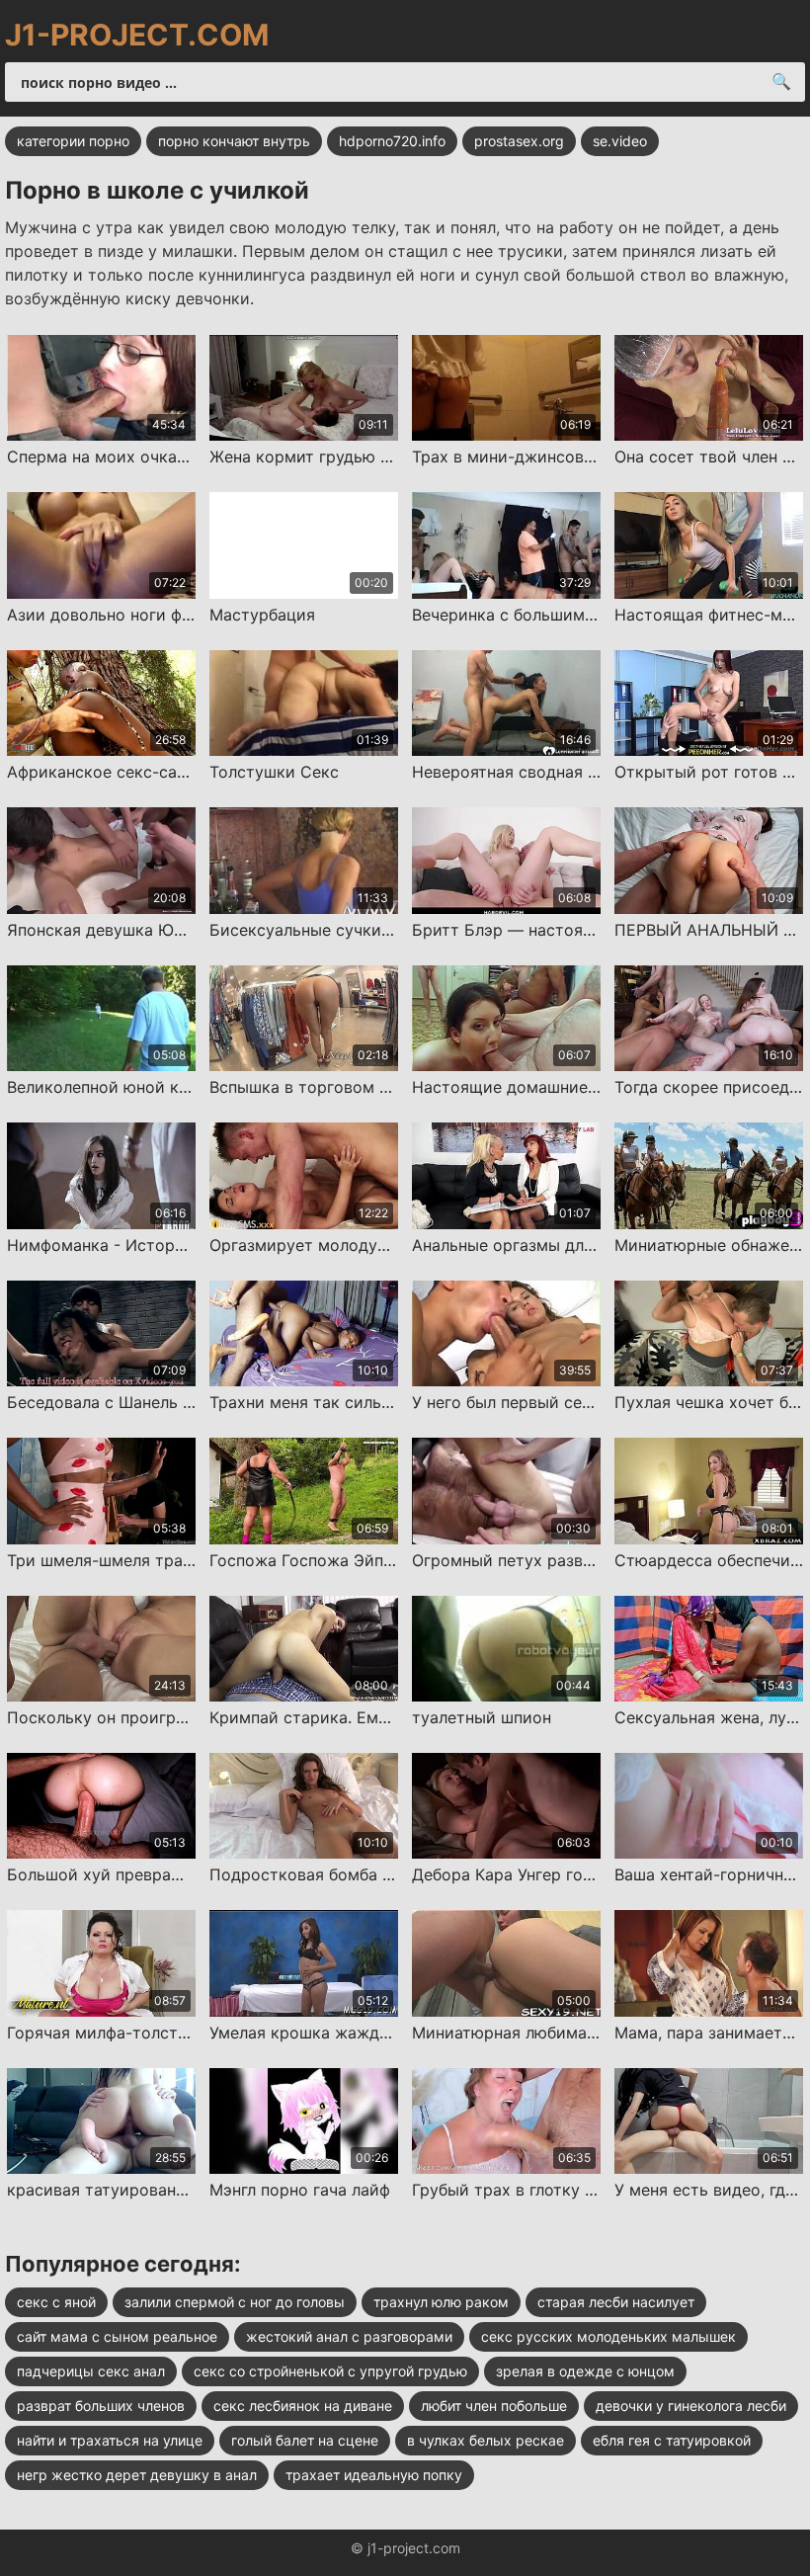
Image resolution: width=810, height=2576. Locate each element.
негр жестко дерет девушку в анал (137, 2475)
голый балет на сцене (305, 2440)
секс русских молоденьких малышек (608, 2336)
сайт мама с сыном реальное (117, 2336)
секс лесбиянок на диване (303, 2406)
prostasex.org (519, 141)
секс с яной (56, 2302)
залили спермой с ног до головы (235, 2302)
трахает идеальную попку (374, 2475)
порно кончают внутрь (234, 141)
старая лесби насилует (616, 2302)
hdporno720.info (392, 141)
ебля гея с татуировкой (672, 2440)
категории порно (73, 141)
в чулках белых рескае (486, 2440)
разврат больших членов (101, 2406)
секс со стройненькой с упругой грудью (330, 2371)
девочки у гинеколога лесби (691, 2406)
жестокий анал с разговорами (349, 2336)
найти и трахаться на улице (110, 2440)
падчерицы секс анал (91, 2371)
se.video (620, 141)
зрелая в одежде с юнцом (585, 2371)
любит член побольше (494, 2406)
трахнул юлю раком (441, 2302)
